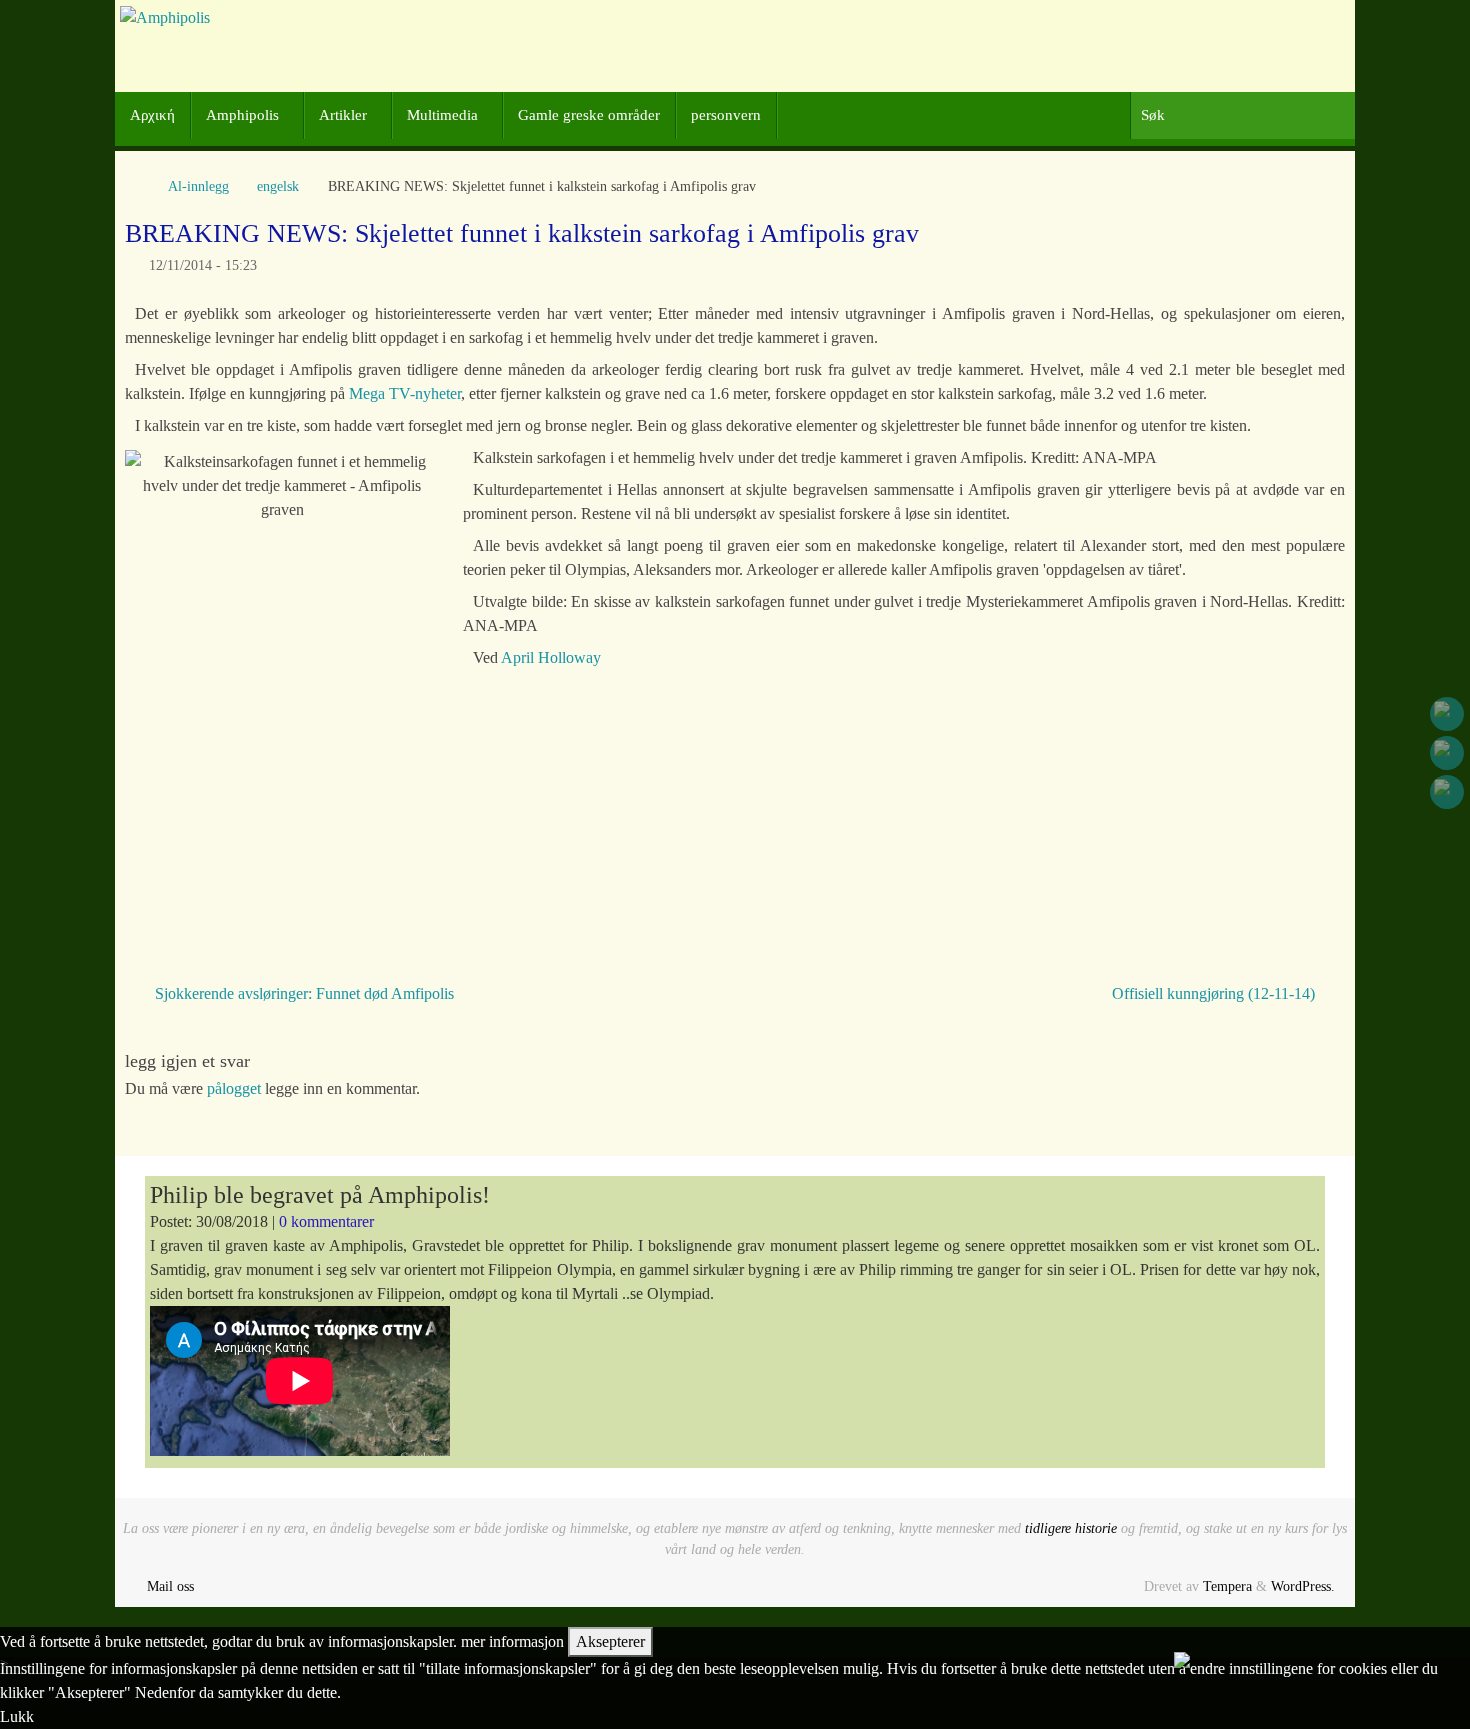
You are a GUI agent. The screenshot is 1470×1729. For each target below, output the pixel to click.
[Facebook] (1447, 714)
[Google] (1447, 753)
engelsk (278, 186)
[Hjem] (135, 186)
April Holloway (551, 657)
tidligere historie (1071, 1528)
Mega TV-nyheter (405, 393)
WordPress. (1303, 1586)
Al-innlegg (198, 186)
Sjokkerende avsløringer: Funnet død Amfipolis (302, 993)
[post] (1447, 792)
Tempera (1227, 1586)
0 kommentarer (326, 1221)
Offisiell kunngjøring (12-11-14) (1215, 993)
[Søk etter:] (1242, 115)
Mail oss (170, 1586)
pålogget (234, 1088)
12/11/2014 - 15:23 (203, 265)
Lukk (17, 1716)
